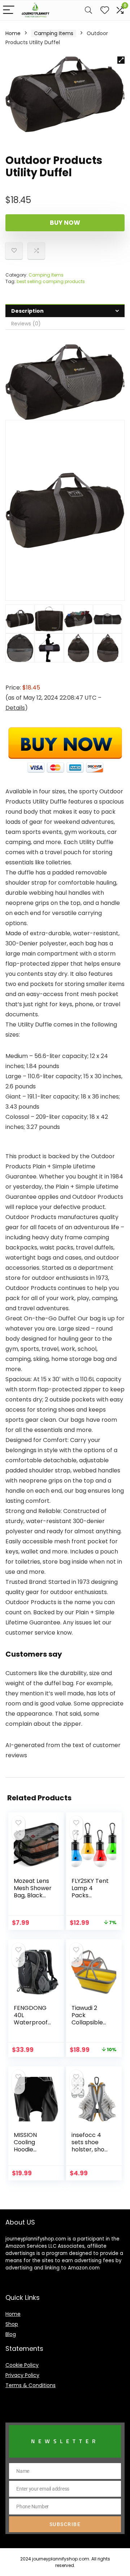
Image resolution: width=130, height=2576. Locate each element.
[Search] (88, 10)
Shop (12, 2324)
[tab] (65, 311)
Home (13, 33)
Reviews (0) (26, 324)
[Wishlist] (105, 10)
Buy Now (65, 223)
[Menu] (9, 10)
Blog (11, 2334)
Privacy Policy (22, 2375)
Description (27, 311)
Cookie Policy (22, 2365)
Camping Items (54, 33)
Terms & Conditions (31, 2385)
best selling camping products (51, 281)
